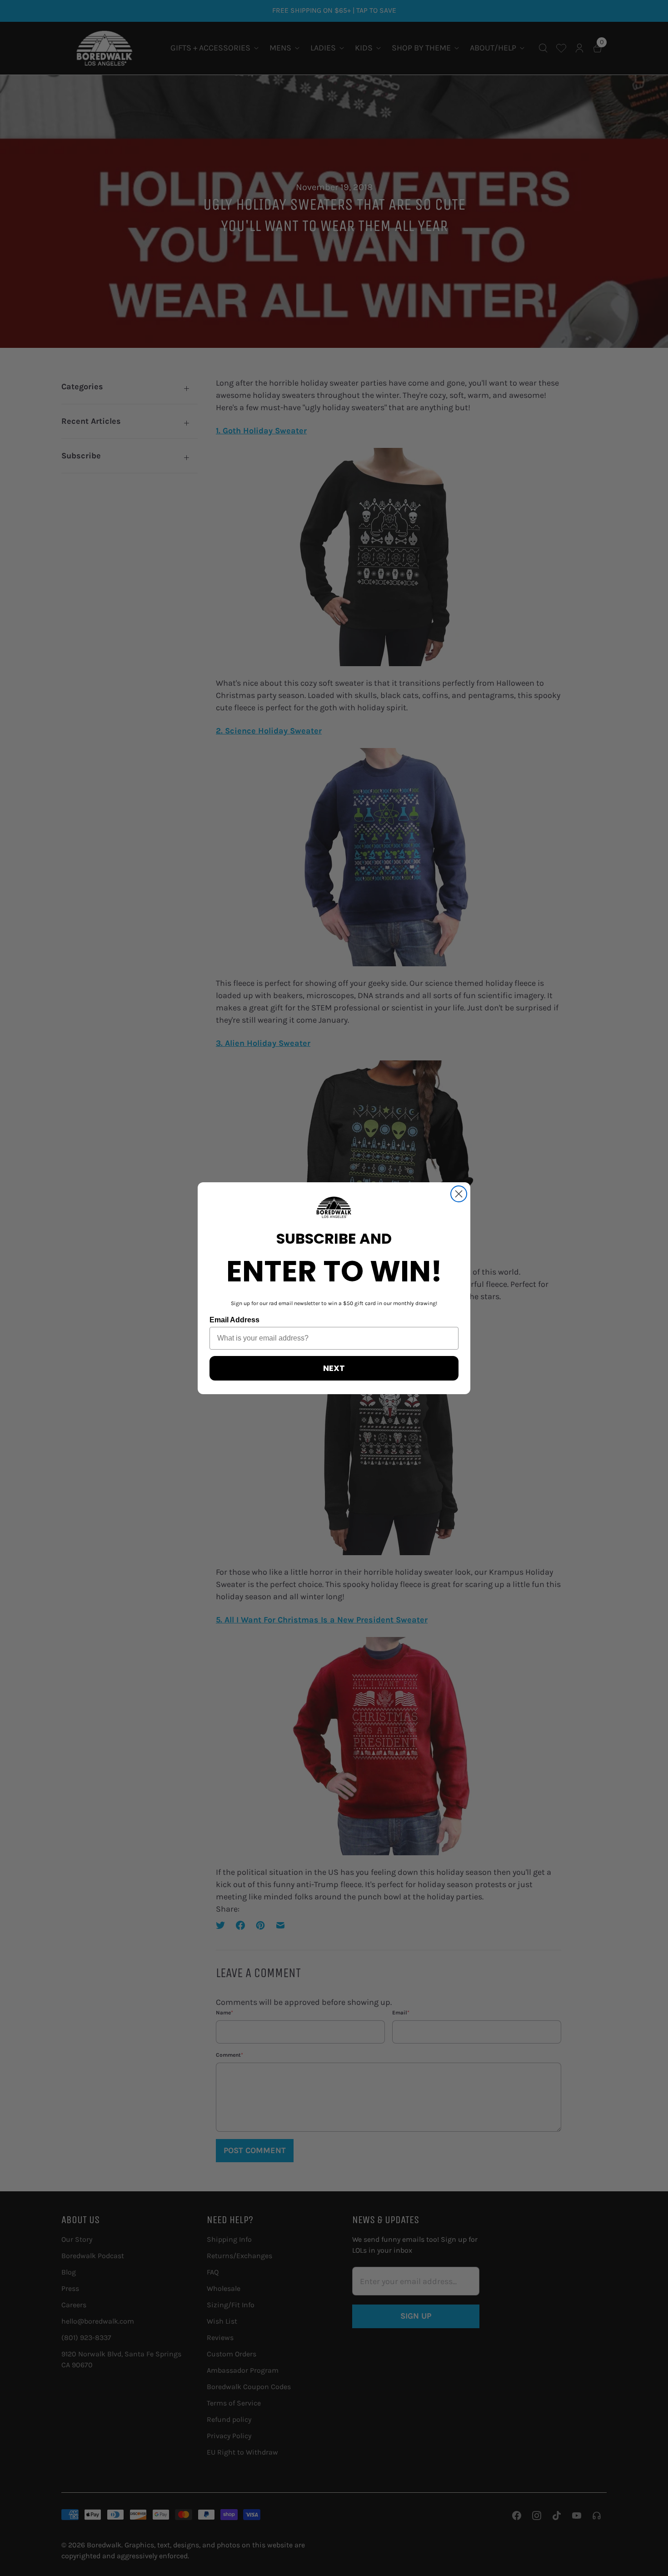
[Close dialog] (459, 1194)
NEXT (334, 1368)
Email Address (234, 1320)
